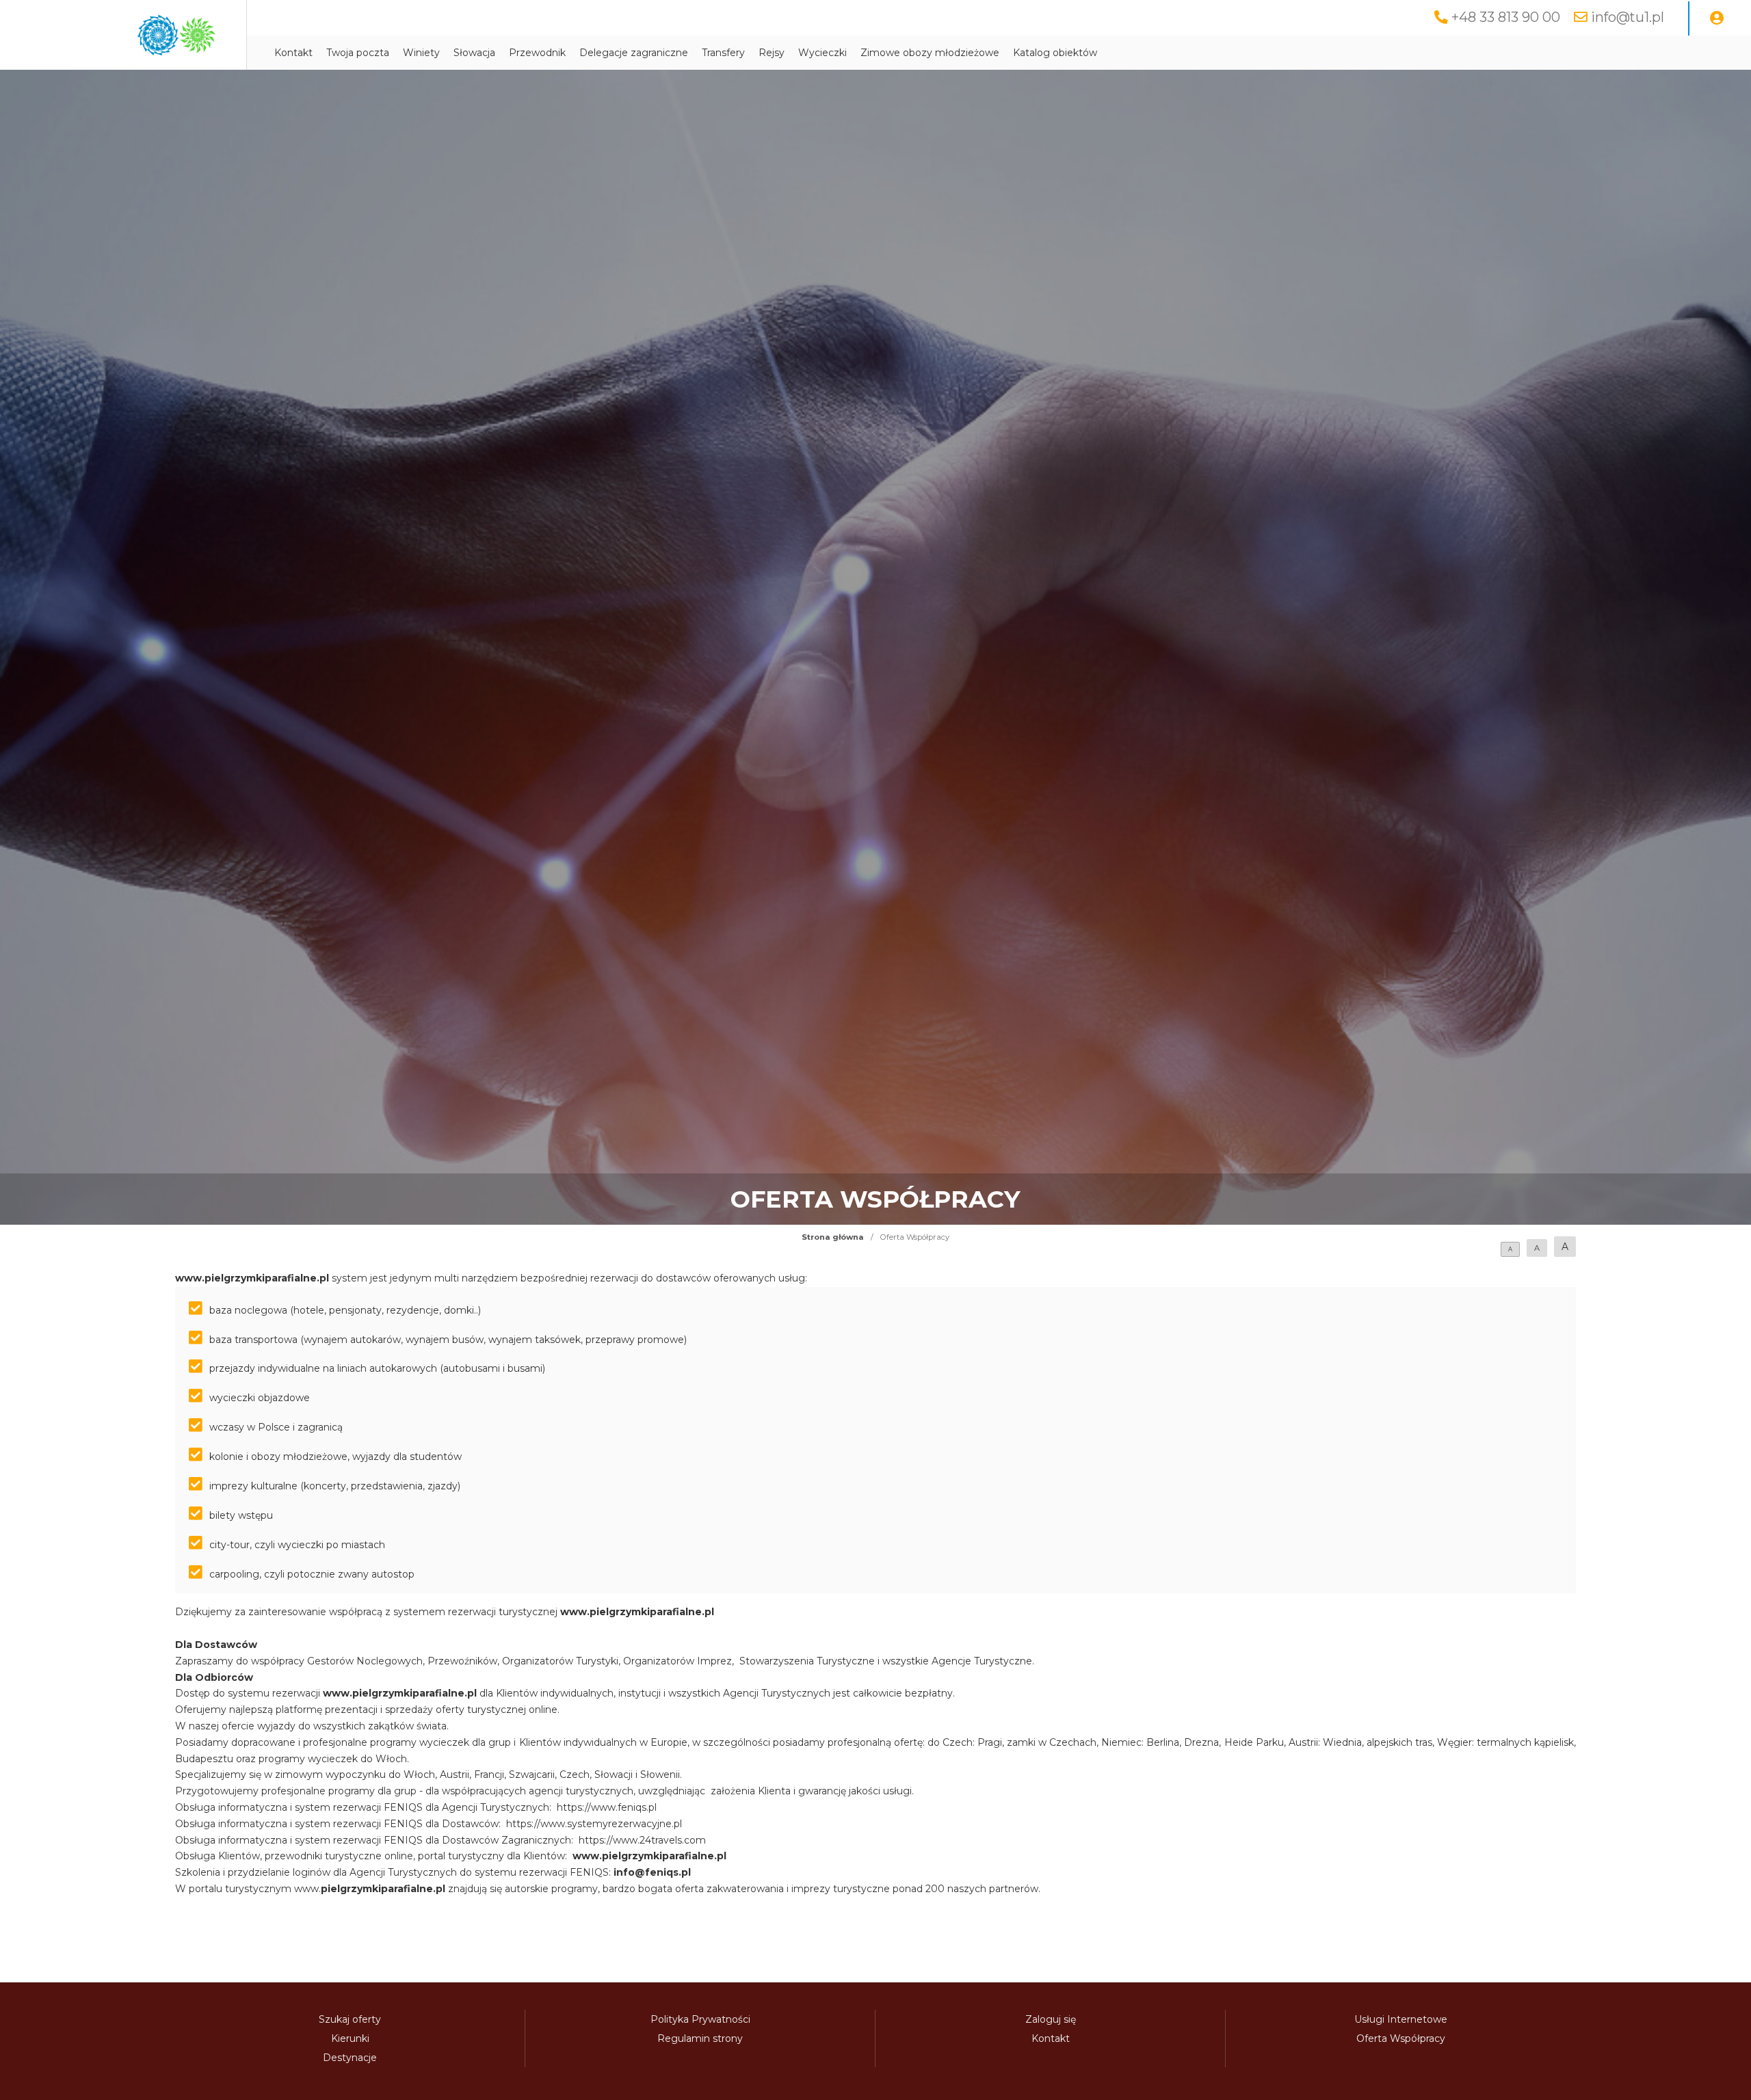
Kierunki (350, 2038)
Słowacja (474, 53)
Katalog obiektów (1055, 53)
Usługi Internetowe (1401, 2019)
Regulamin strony (700, 2038)
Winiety (421, 53)
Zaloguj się (1051, 2019)
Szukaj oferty (350, 2019)
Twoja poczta (358, 53)
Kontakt (293, 53)
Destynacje (350, 2058)
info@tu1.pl (1628, 17)
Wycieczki (822, 53)
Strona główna (833, 1237)
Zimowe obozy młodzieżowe (930, 53)
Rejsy (772, 53)
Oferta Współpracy (1401, 2038)
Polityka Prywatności (700, 2019)
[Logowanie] (1717, 18)
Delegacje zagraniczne (634, 53)
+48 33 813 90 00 (1506, 17)
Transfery (723, 53)
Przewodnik (537, 53)
